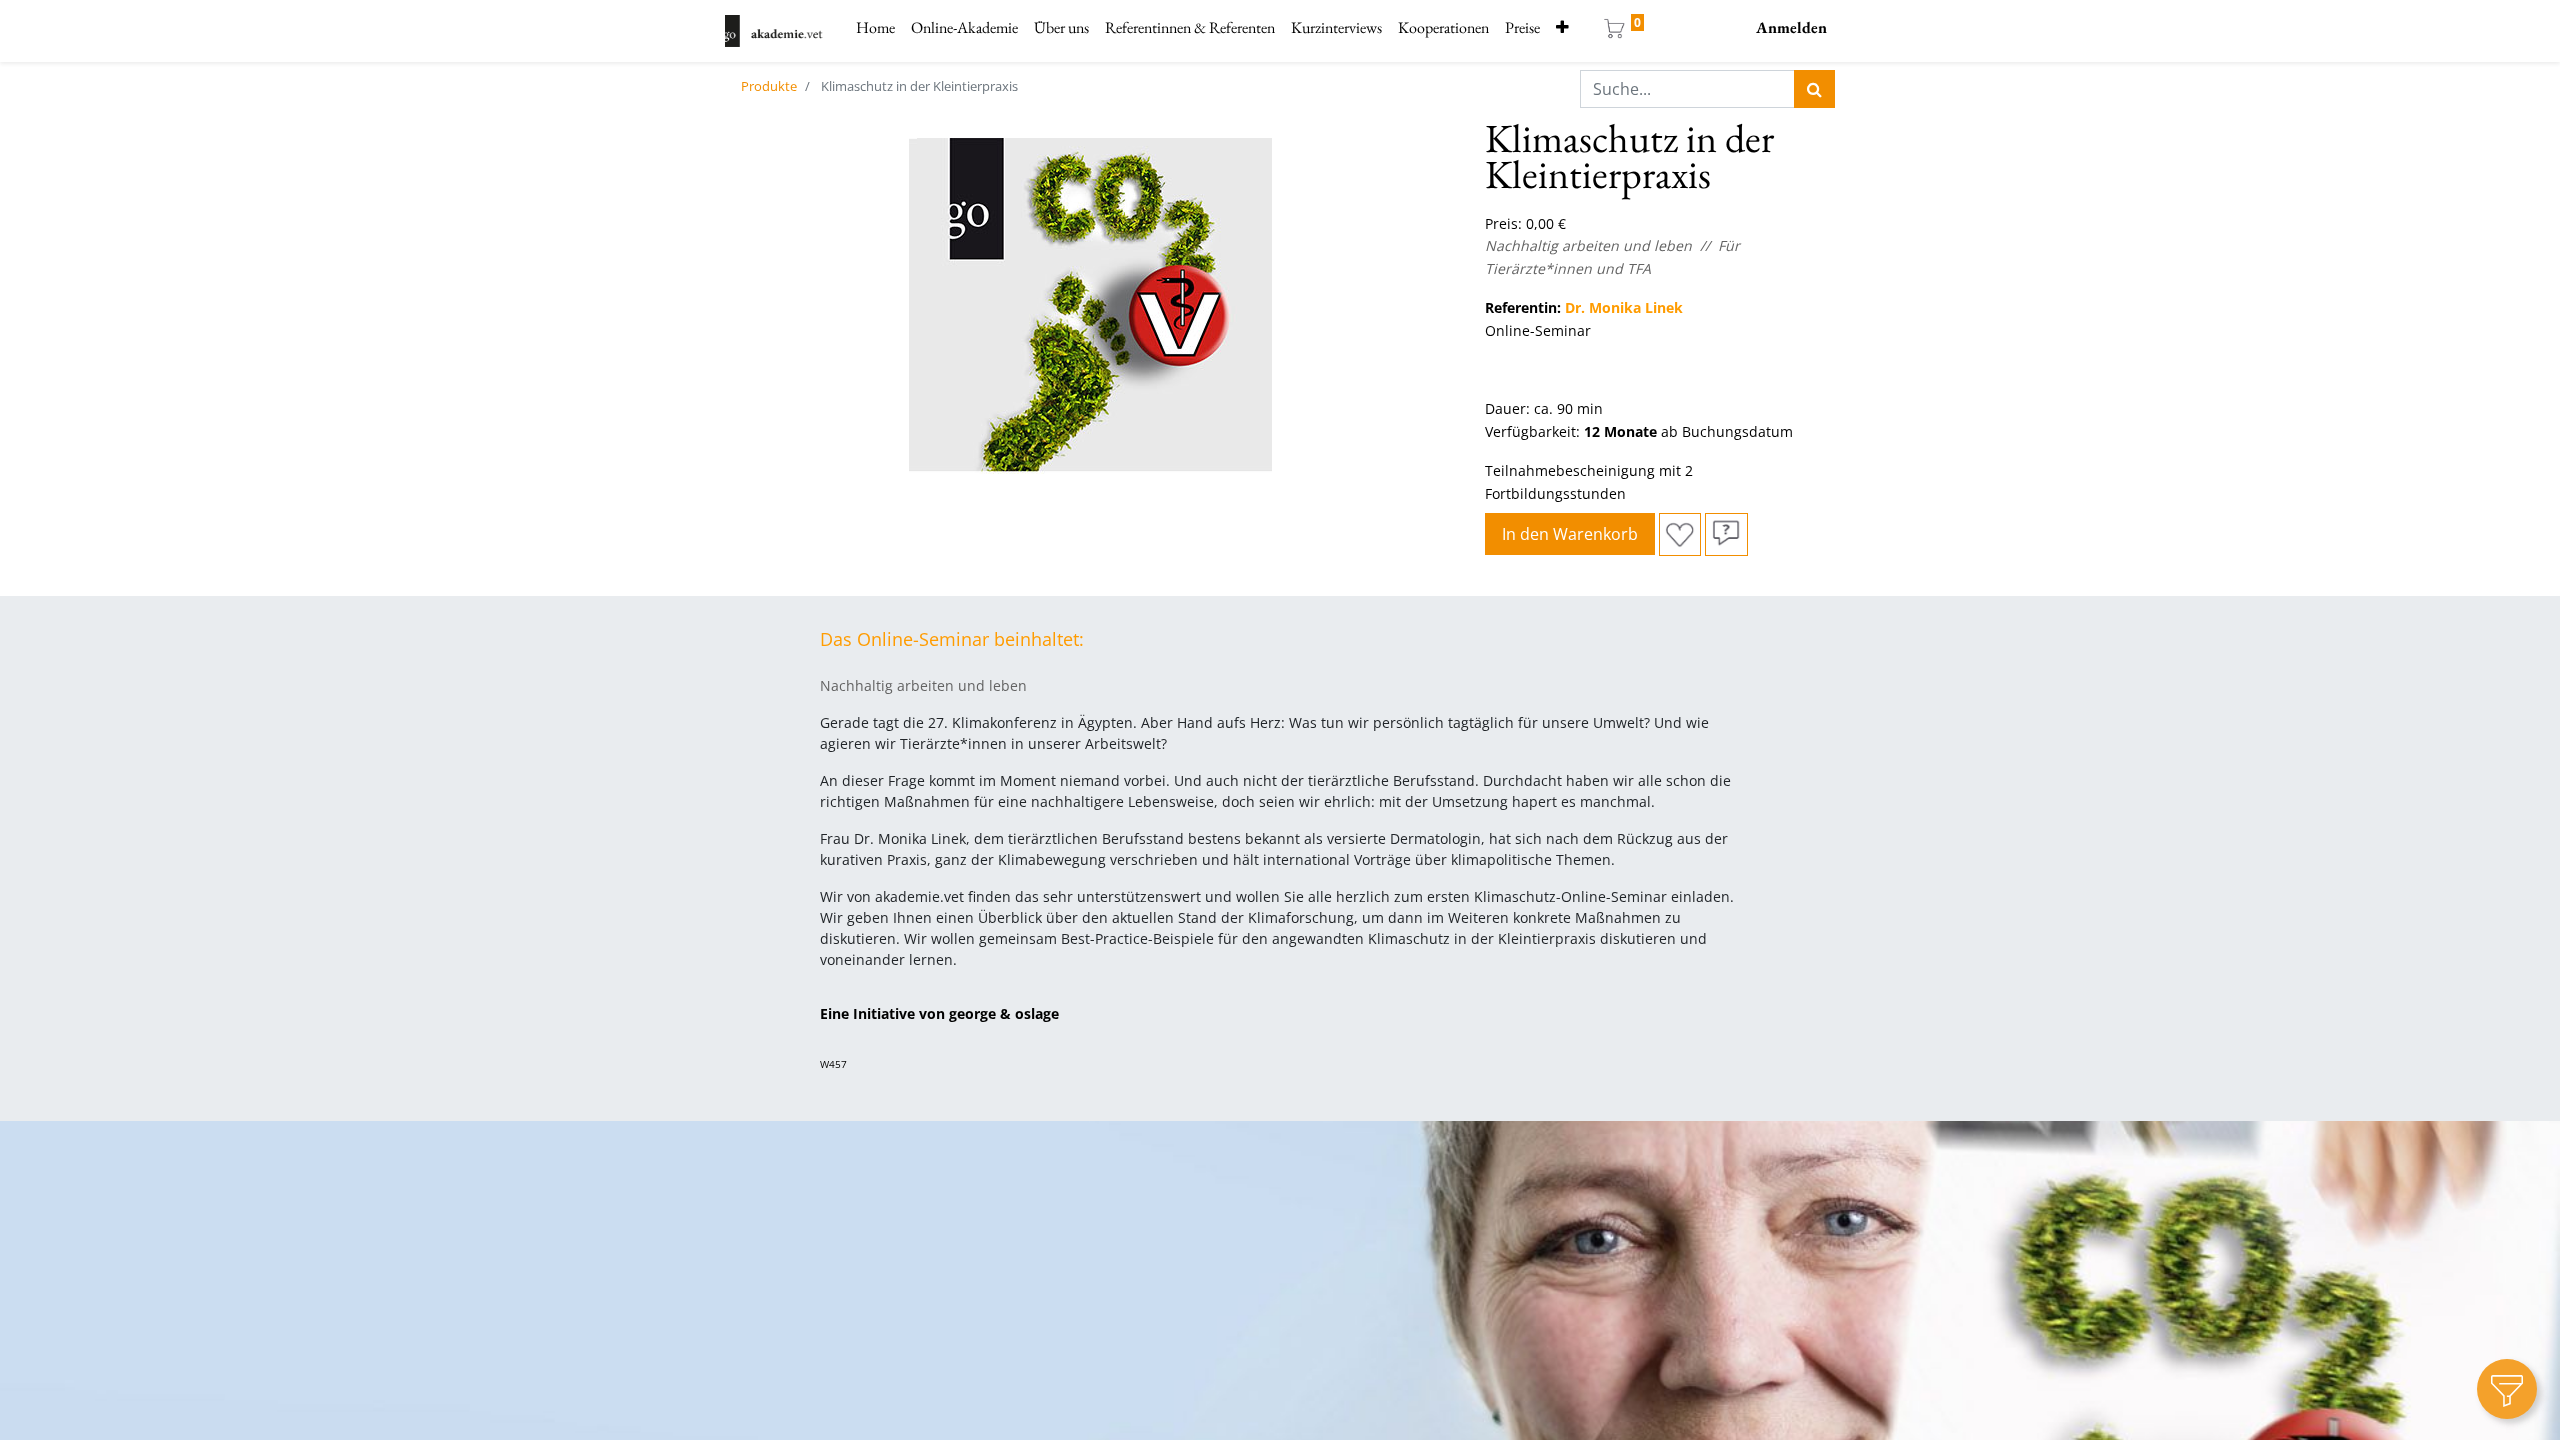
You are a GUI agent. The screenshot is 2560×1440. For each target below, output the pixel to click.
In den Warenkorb (1570, 534)
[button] (1562, 28)
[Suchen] (1814, 89)
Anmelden (1791, 27)
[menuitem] (875, 28)
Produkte (769, 86)
